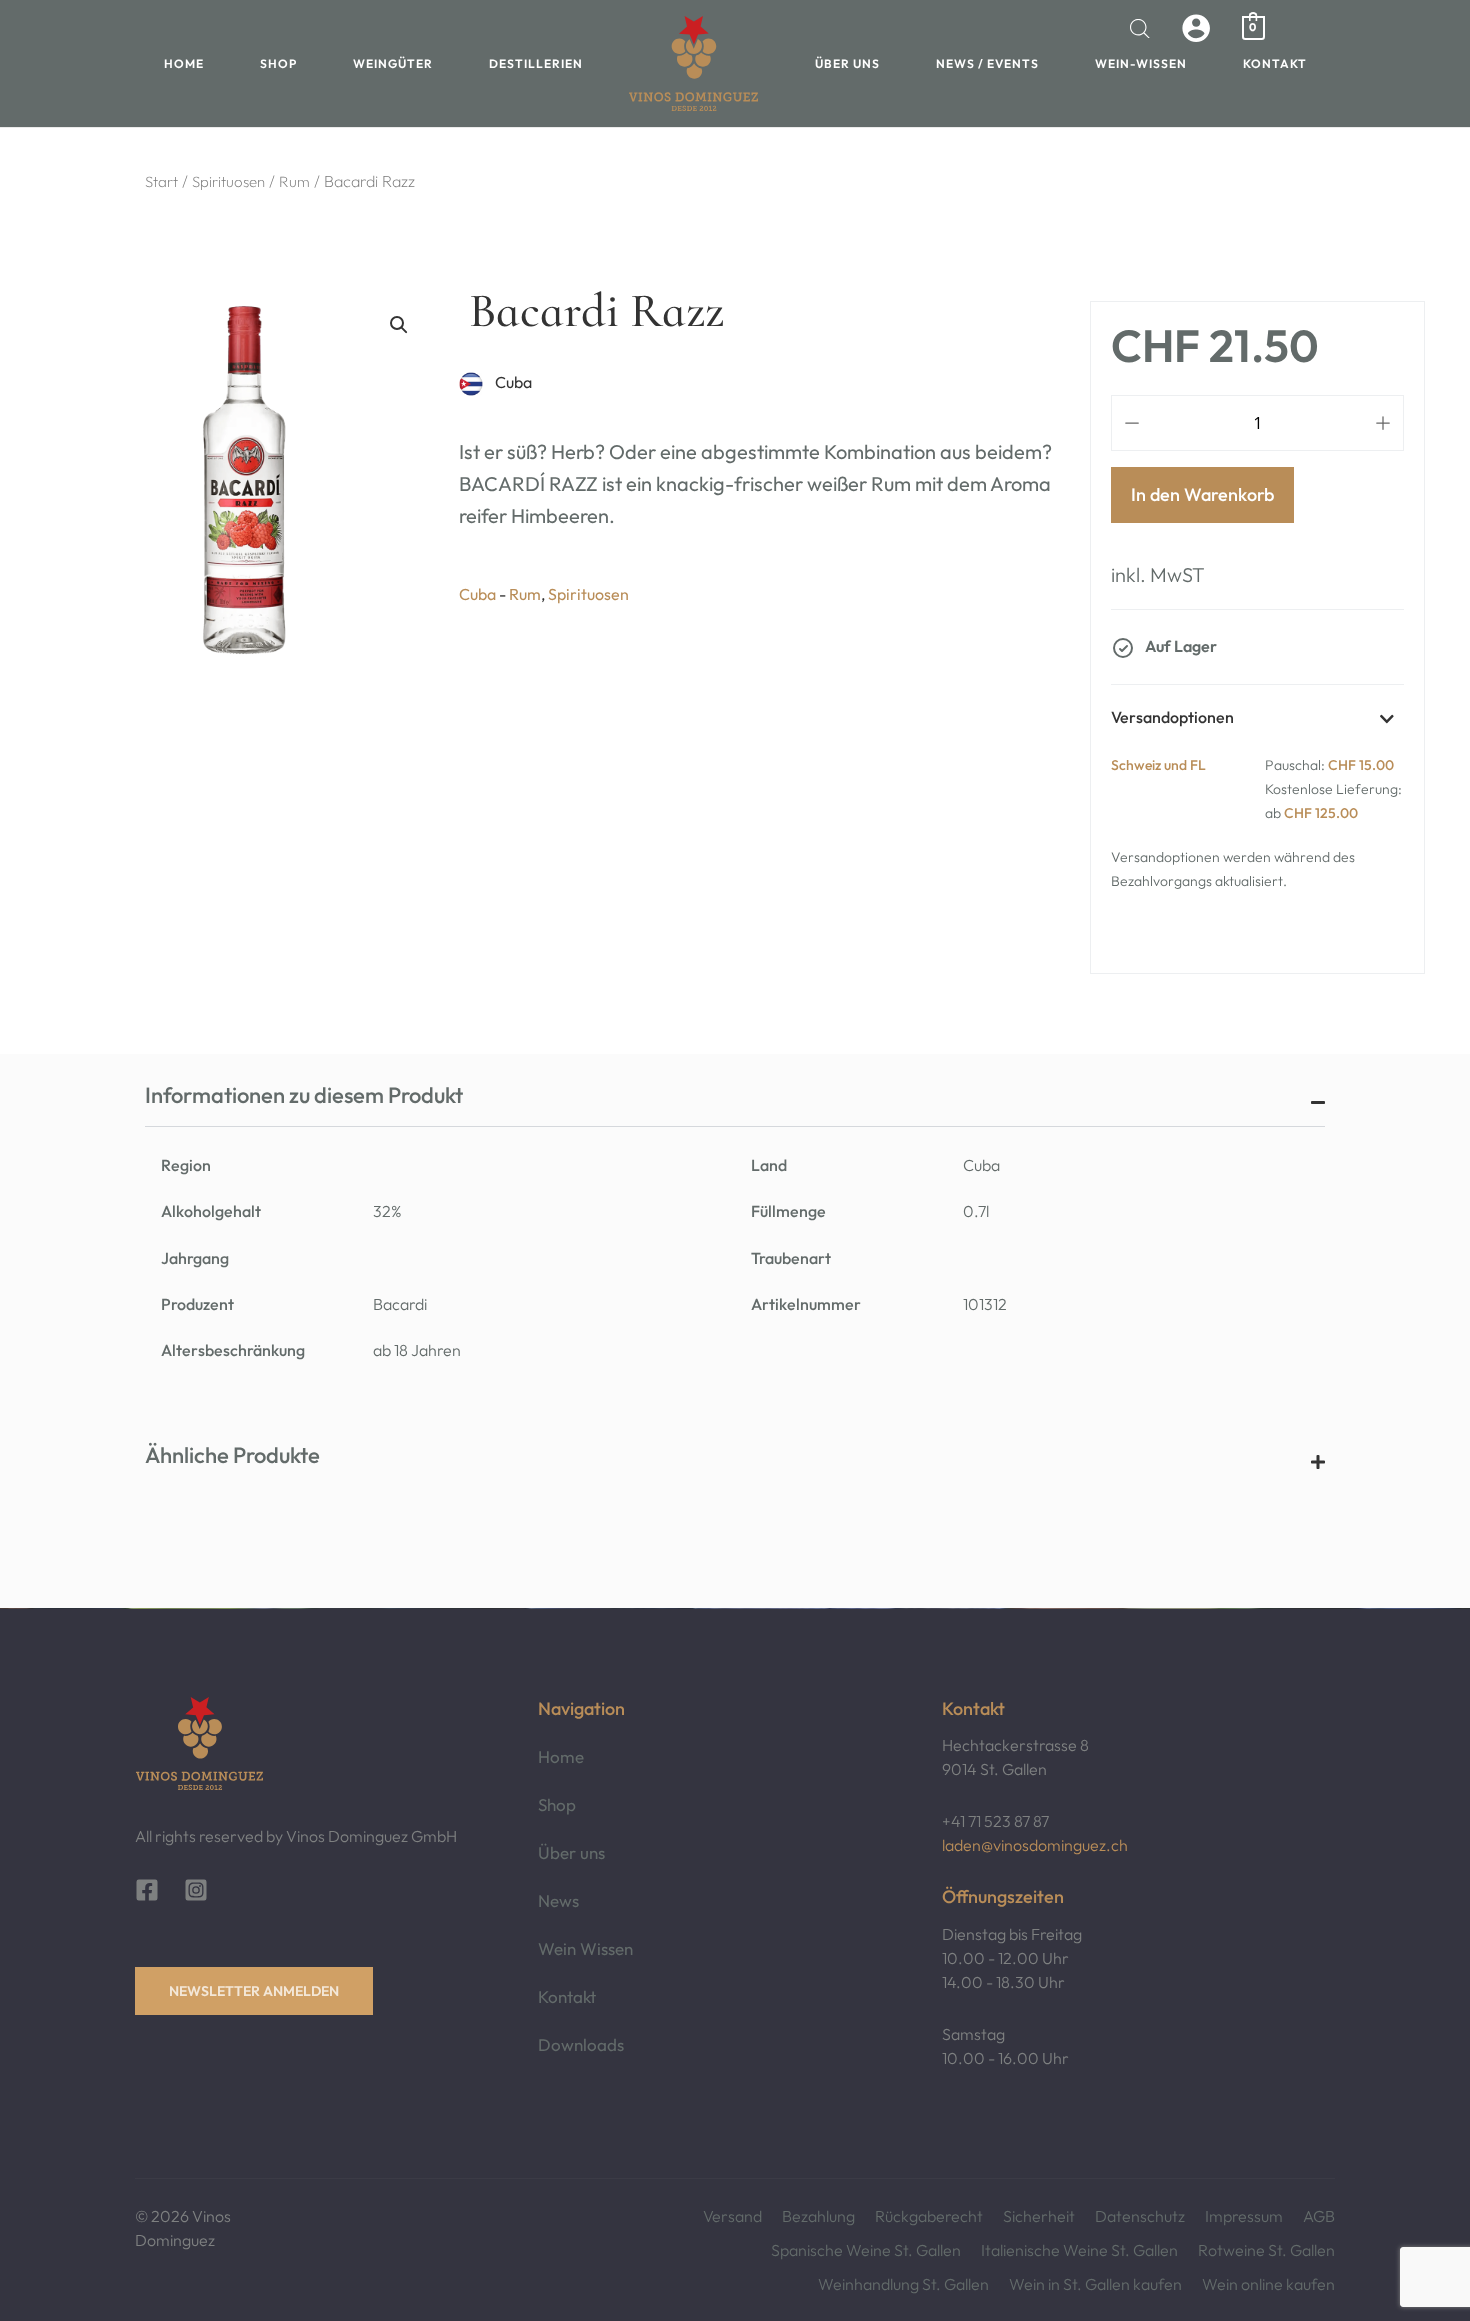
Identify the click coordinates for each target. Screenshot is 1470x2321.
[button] (399, 325)
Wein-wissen (1141, 63)
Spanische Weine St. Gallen (866, 2250)
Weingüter (393, 63)
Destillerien (536, 63)
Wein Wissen (585, 1948)
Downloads (581, 2044)
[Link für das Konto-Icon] (1196, 28)
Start (161, 181)
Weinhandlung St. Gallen (903, 2284)
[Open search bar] (1140, 28)
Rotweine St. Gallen (1266, 2250)
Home (184, 63)
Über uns (847, 63)
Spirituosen (228, 181)
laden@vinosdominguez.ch (1035, 1845)
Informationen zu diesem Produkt (304, 1095)
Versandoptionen (1172, 717)
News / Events (987, 63)
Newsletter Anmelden (254, 1991)
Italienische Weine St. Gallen (1079, 2250)
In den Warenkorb (1202, 494)
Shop (278, 63)
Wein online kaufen (1268, 2284)
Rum (294, 181)
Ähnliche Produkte (232, 1455)
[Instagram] (196, 1890)
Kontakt (1275, 63)
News (558, 1900)
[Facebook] (147, 1890)
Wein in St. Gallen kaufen (1095, 2284)
